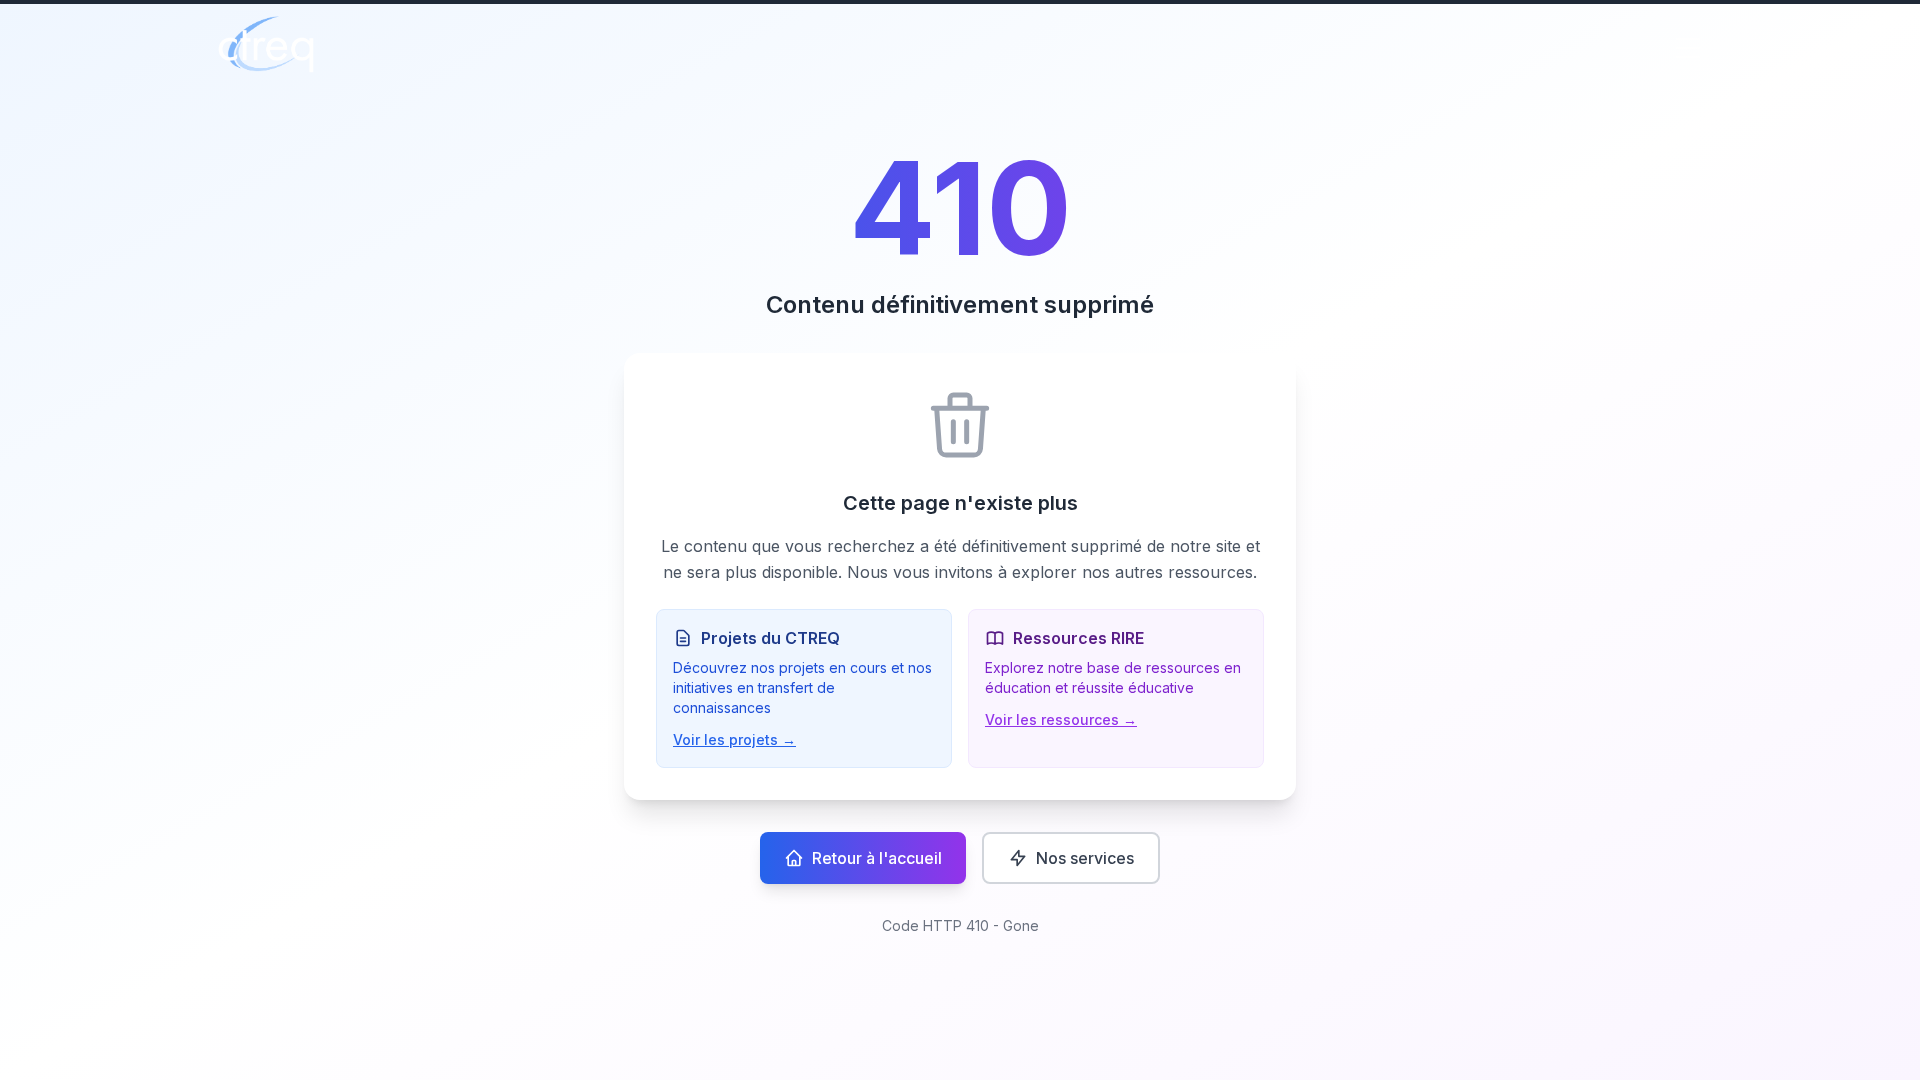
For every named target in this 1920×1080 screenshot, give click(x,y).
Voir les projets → (734, 739)
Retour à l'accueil (877, 858)
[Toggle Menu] (1688, 48)
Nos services (1085, 858)
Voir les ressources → (1061, 719)
